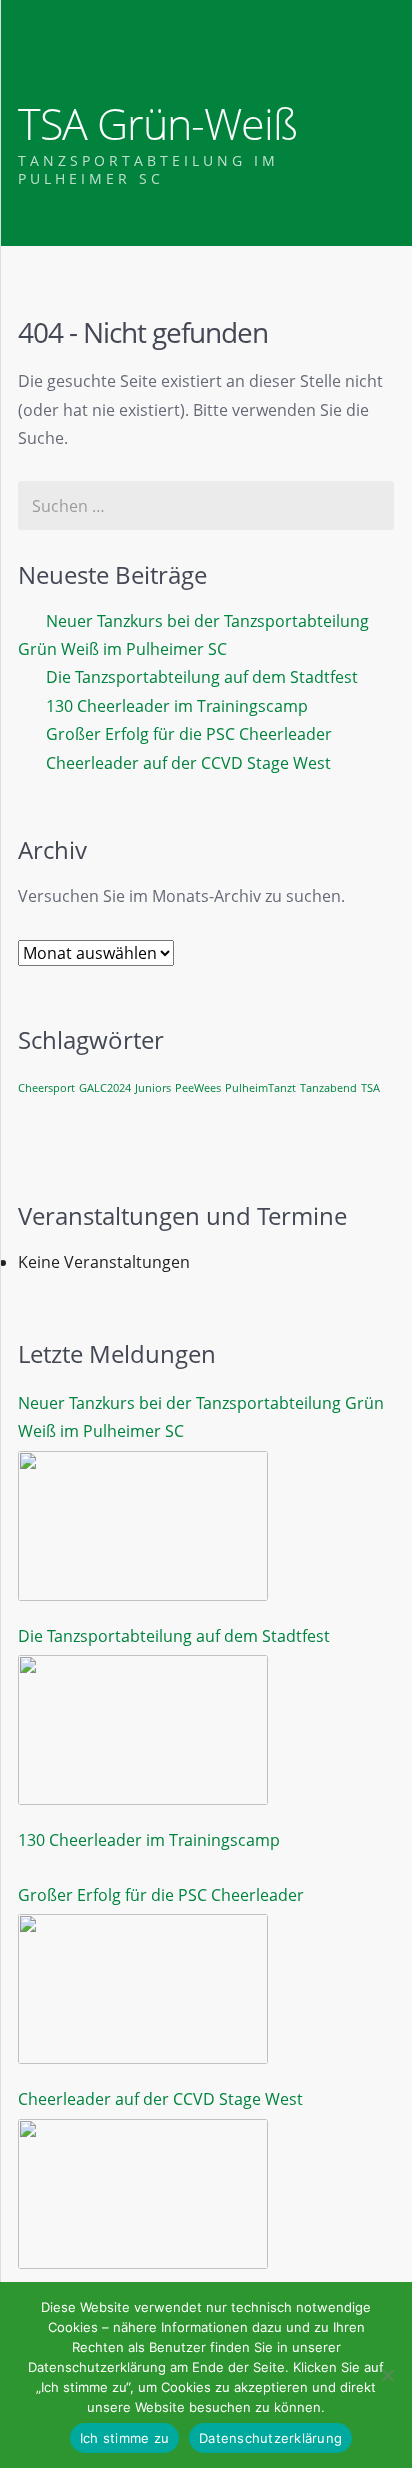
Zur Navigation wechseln (37, 47)
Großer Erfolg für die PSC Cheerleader (189, 734)
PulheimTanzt (260, 1088)
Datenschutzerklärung (270, 2438)
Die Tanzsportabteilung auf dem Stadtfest (202, 677)
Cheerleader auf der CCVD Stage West (188, 763)
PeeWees (198, 1088)
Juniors (153, 1088)
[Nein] (387, 2375)
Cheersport (46, 1088)
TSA (370, 1088)
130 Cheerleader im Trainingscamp (177, 706)
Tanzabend (328, 1088)
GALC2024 (105, 1088)
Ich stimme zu (124, 2438)
